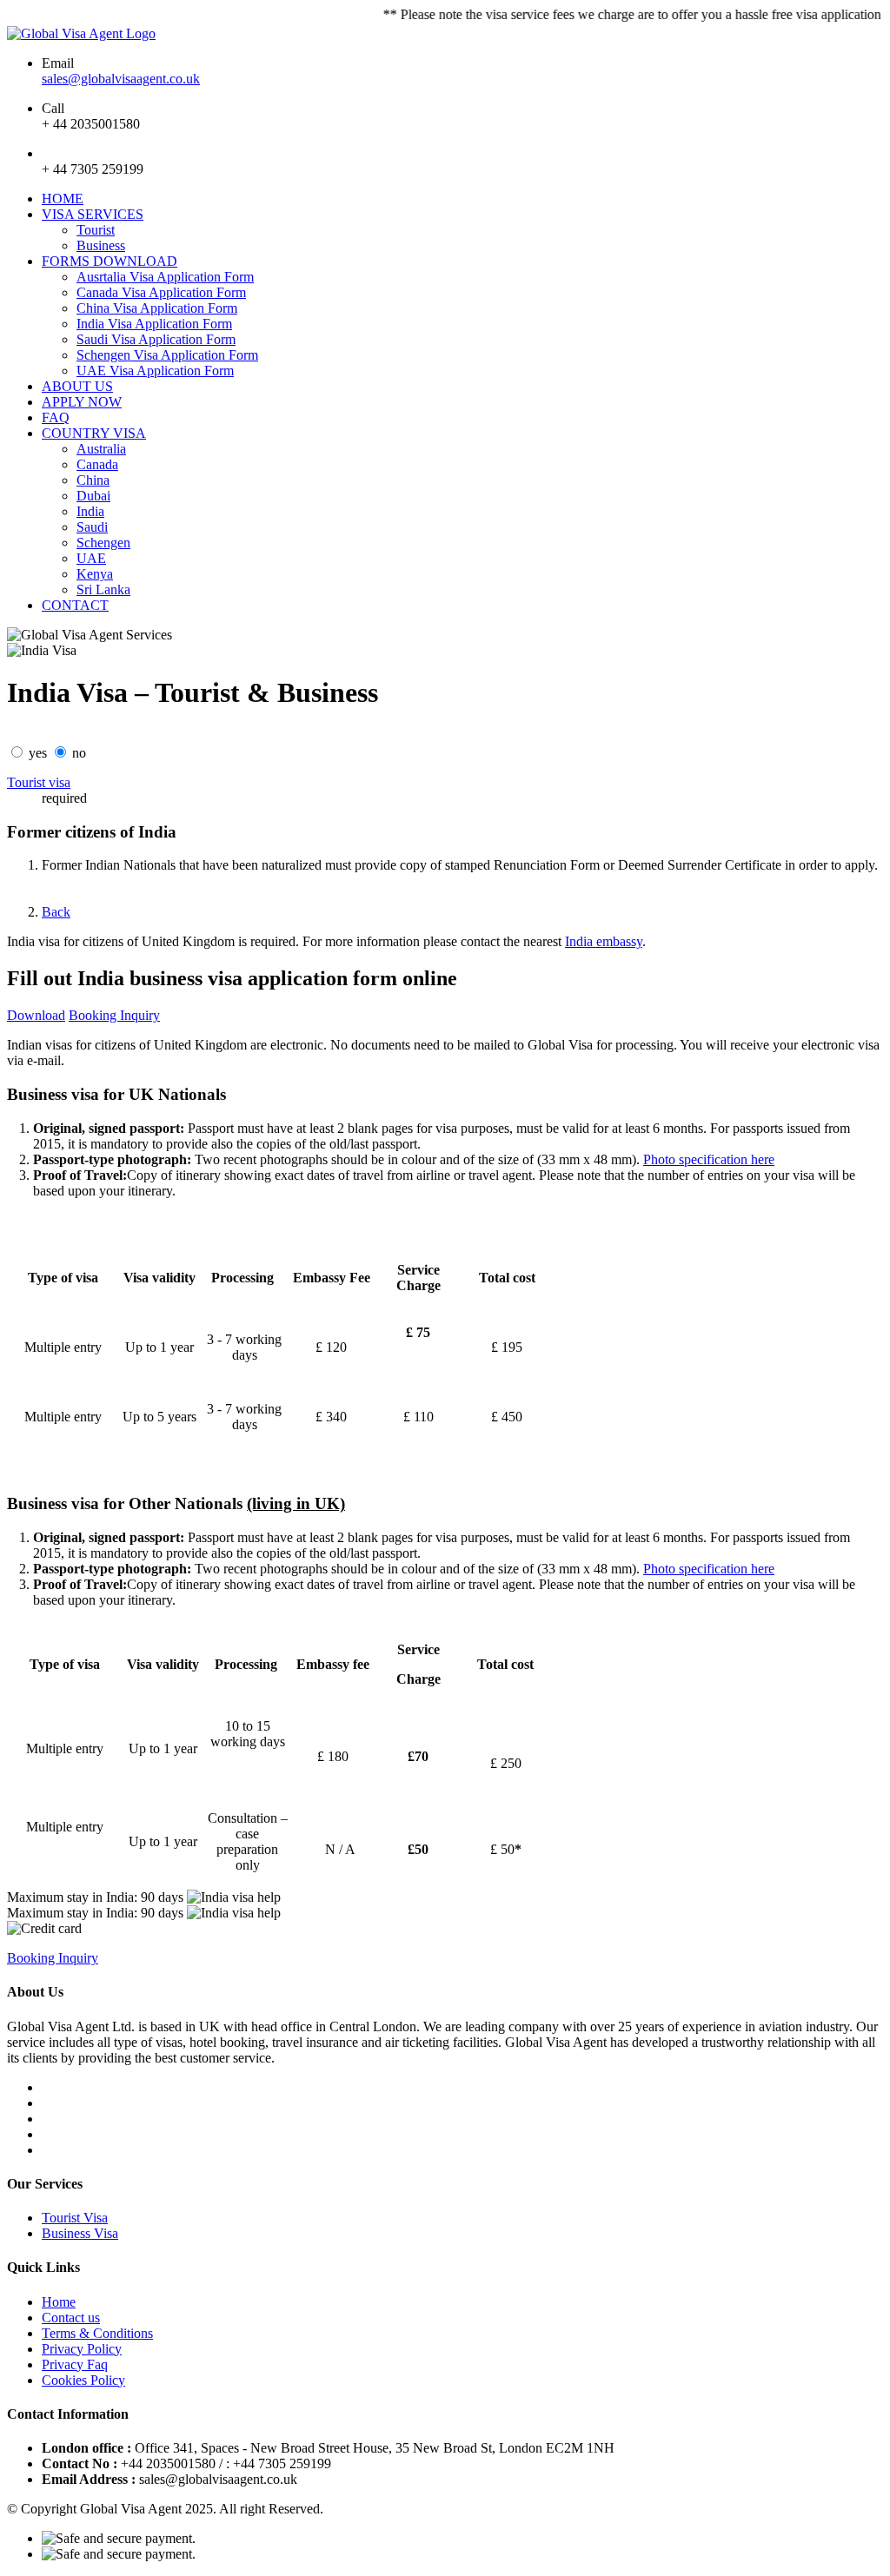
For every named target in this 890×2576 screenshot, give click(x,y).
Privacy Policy (82, 2349)
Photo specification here (709, 1159)
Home (59, 2302)
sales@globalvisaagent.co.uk (121, 79)
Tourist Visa (75, 2218)
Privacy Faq (75, 2364)
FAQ (56, 417)
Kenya (95, 574)
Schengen (103, 543)
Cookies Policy (83, 2380)
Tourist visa (39, 782)
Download (36, 1015)
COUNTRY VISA (94, 433)
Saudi (92, 527)
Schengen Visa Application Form (167, 355)
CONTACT (75, 605)
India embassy (604, 941)
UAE (91, 558)
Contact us (71, 2318)
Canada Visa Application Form (161, 292)
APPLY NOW (82, 402)
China (93, 480)
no (79, 753)
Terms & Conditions (97, 2333)
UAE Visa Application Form (155, 371)
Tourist (96, 230)
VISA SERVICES (93, 214)
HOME (63, 199)
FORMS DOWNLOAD (110, 261)
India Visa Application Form (154, 324)
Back (56, 912)
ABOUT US (77, 386)
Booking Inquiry (114, 1015)
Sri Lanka (103, 589)
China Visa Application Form (157, 308)
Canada (97, 464)
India (90, 511)
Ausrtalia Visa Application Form (165, 277)
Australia (101, 449)
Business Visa (80, 2233)
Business (101, 245)
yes (38, 753)
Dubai (93, 496)
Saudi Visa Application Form (156, 339)
